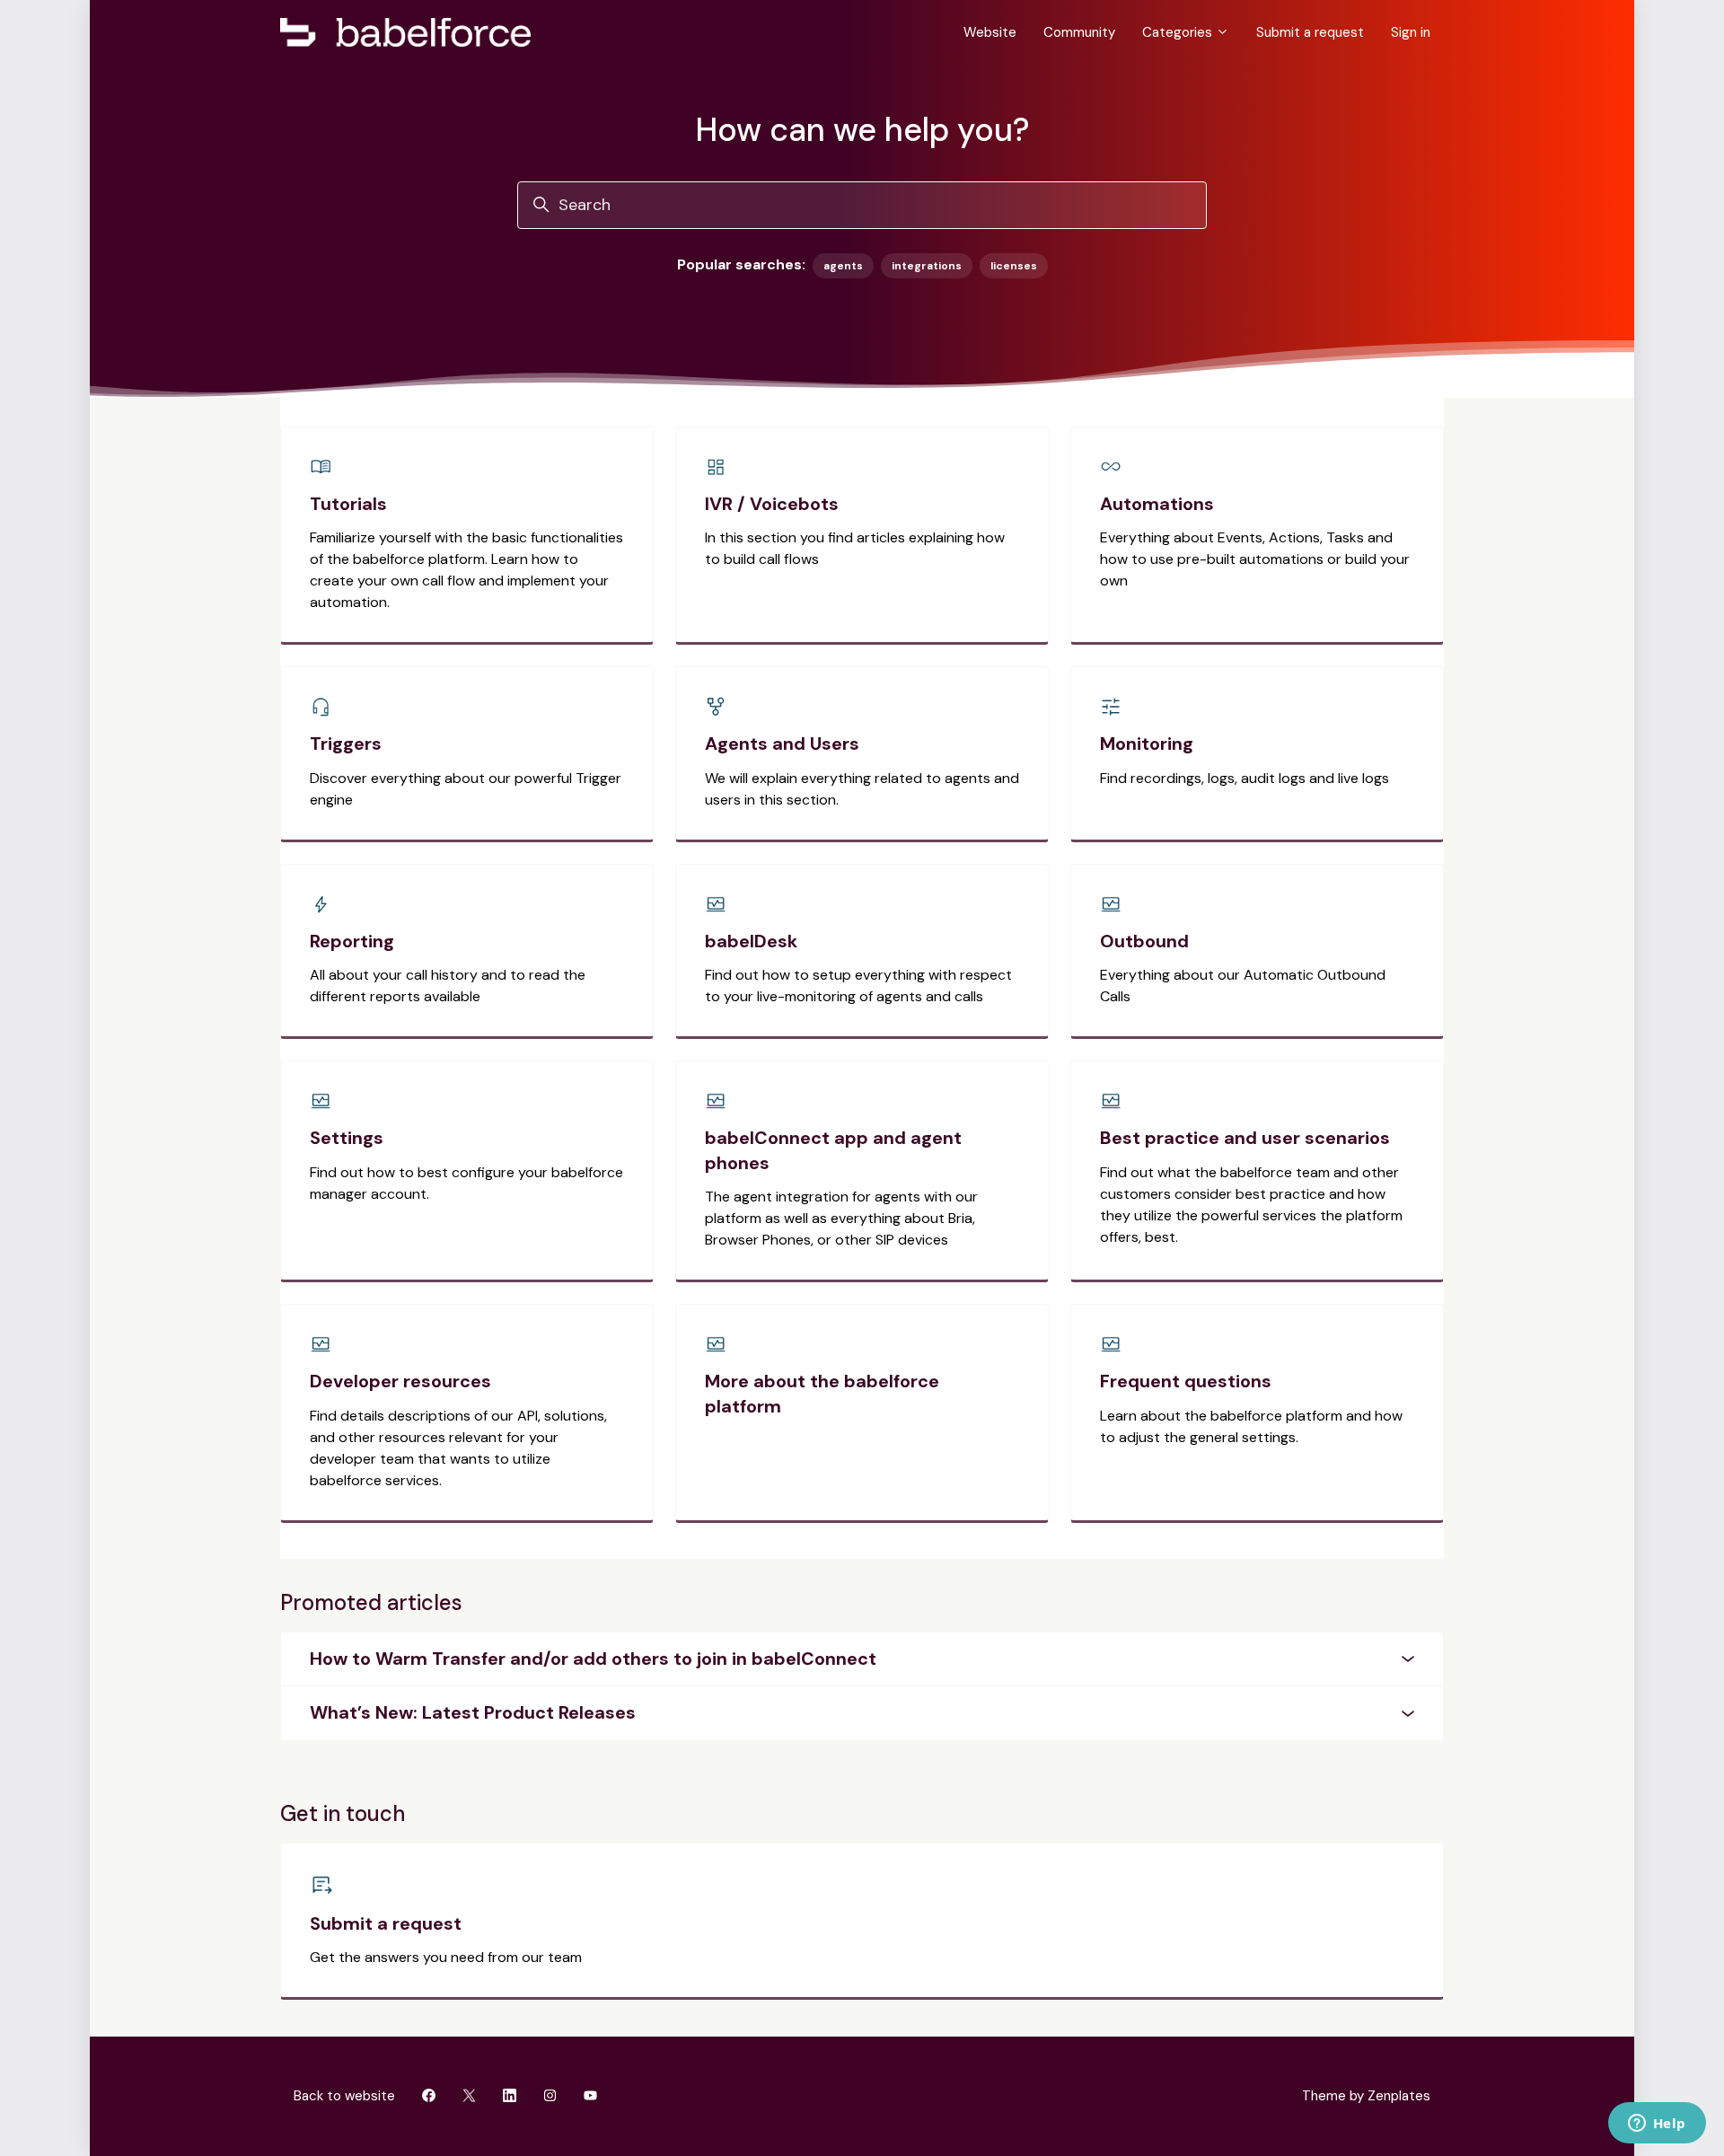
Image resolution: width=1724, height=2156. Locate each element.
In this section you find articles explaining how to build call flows (855, 548)
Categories (1179, 32)
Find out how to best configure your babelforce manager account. (466, 1183)
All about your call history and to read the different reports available (448, 986)
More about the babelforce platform (822, 1394)
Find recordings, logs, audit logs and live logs (1245, 778)
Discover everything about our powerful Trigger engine (466, 789)
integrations (927, 266)
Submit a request (1310, 32)
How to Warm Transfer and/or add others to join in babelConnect (593, 1659)
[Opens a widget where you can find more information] (1657, 2125)
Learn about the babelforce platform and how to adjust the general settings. (1251, 1426)
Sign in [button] (1411, 32)
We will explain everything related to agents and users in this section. (862, 789)
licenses (1014, 266)
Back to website (344, 2096)
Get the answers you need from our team (446, 1957)
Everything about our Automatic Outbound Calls (1243, 986)
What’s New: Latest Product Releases (473, 1712)
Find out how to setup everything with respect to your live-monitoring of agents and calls (858, 986)
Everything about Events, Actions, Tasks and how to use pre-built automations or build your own (1255, 559)
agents (843, 266)
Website (990, 32)
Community (1079, 32)
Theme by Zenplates (1366, 2095)
